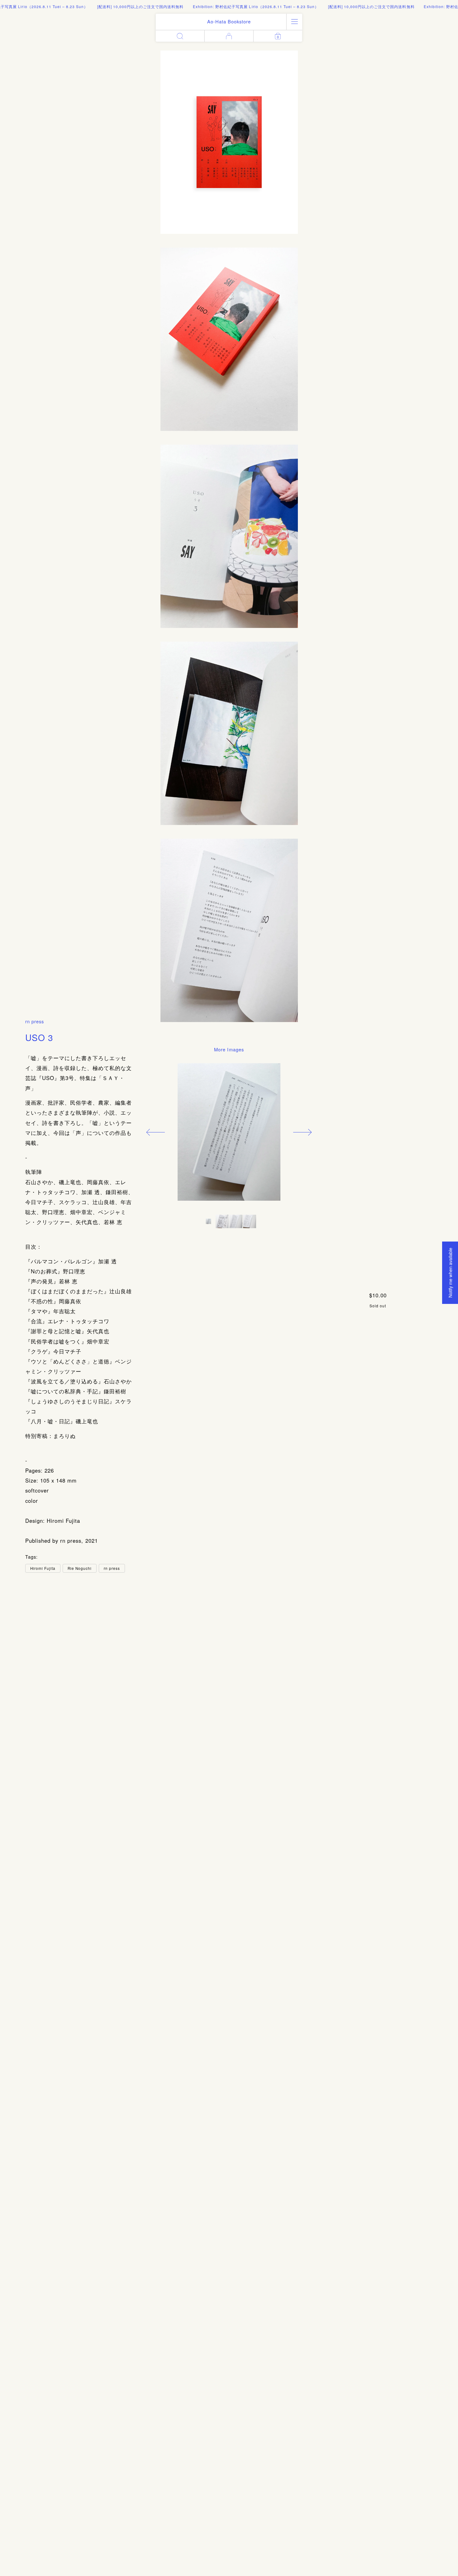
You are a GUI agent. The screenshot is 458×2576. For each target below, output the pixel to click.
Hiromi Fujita (43, 1568)
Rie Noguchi (80, 1568)
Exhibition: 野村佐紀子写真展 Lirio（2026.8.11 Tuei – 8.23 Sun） (221, 6)
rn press (35, 1021)
